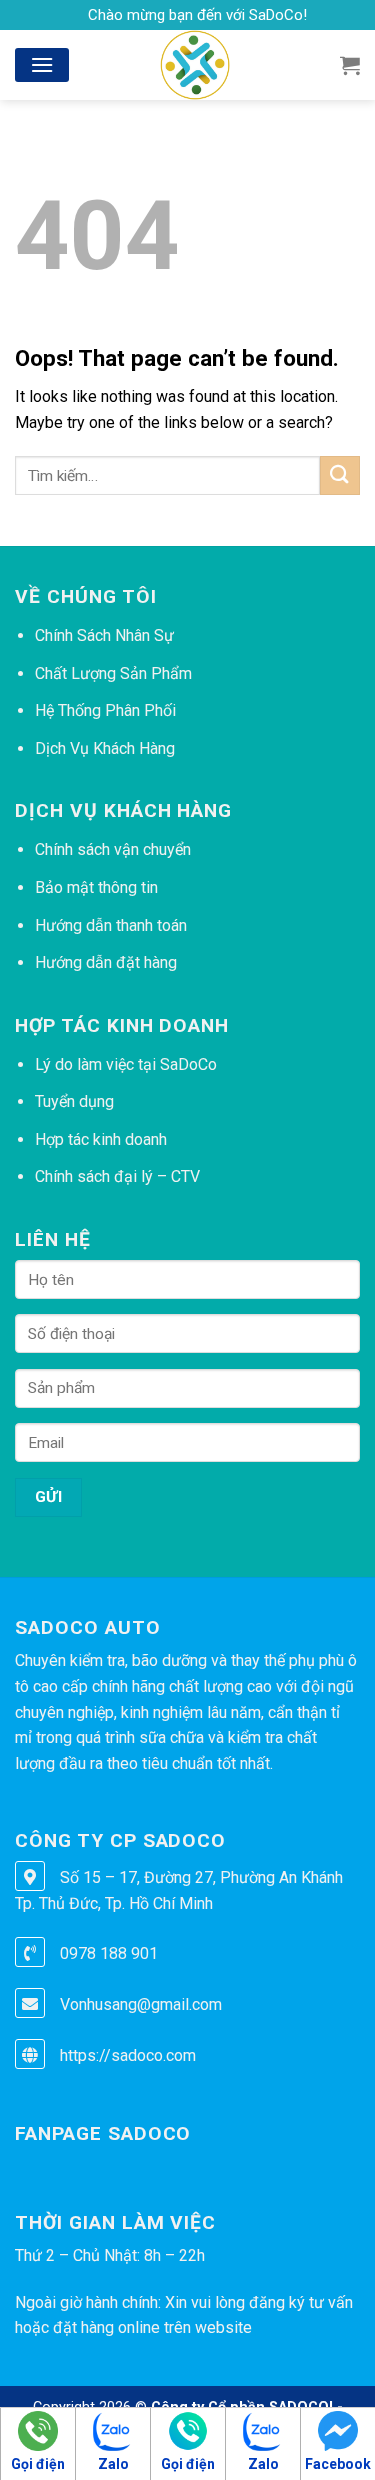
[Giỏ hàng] (350, 65)
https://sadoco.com (128, 2055)
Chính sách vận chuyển (113, 849)
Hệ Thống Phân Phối (105, 710)
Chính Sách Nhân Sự (104, 635)
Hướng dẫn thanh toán (111, 925)
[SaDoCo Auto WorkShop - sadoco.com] (194, 65)
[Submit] (340, 475)
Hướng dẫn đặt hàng (106, 962)
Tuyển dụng (74, 1101)
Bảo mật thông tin (96, 887)
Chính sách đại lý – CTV (117, 1176)
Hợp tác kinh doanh (101, 1139)
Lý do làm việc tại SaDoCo (126, 1064)
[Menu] (42, 64)
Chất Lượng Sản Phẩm (113, 673)
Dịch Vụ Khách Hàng (105, 748)
